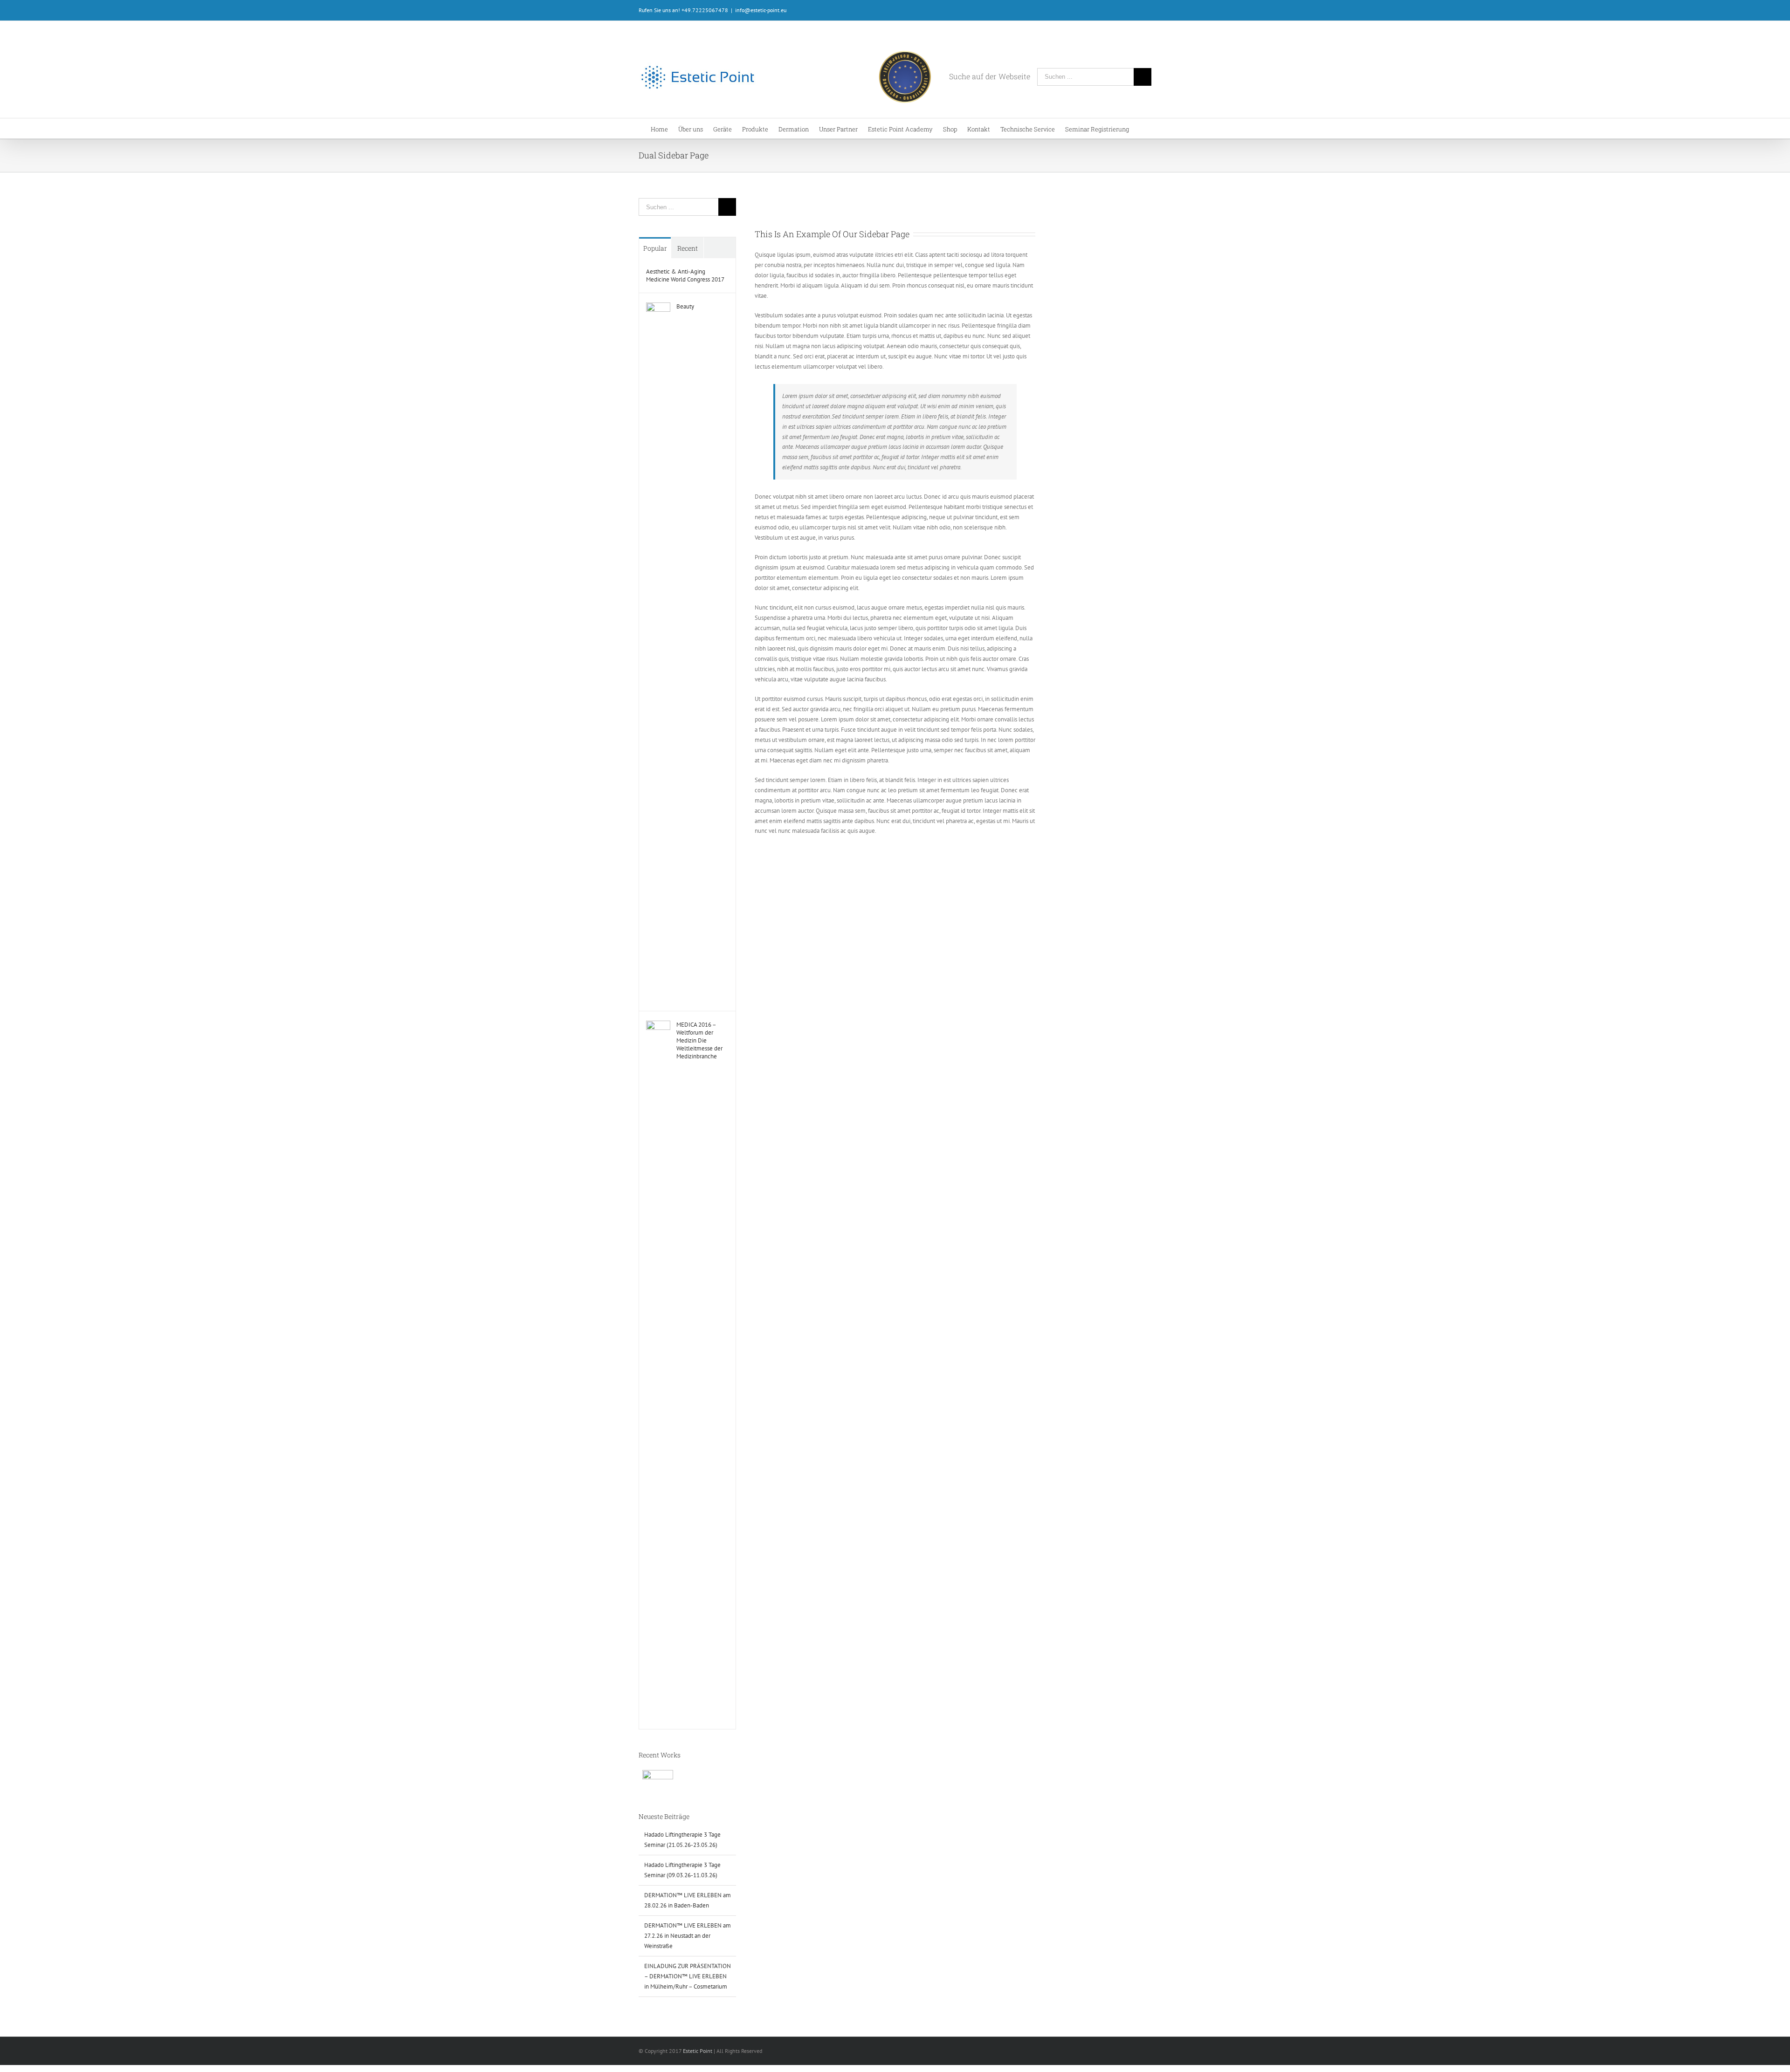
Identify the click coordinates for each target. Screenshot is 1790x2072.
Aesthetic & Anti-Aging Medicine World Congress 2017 (685, 275)
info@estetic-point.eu (761, 10)
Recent (688, 248)
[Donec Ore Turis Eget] (639, 1776)
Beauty (685, 306)
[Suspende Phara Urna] (676, 1776)
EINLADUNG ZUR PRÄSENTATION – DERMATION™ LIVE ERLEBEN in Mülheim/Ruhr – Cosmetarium (688, 1976)
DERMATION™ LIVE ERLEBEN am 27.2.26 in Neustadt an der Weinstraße (688, 1936)
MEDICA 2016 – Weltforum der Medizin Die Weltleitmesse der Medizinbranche (699, 1040)
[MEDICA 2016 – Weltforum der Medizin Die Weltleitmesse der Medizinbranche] (658, 1026)
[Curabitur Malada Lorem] (657, 1780)
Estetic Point (698, 2051)
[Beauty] (658, 307)
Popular (655, 248)
